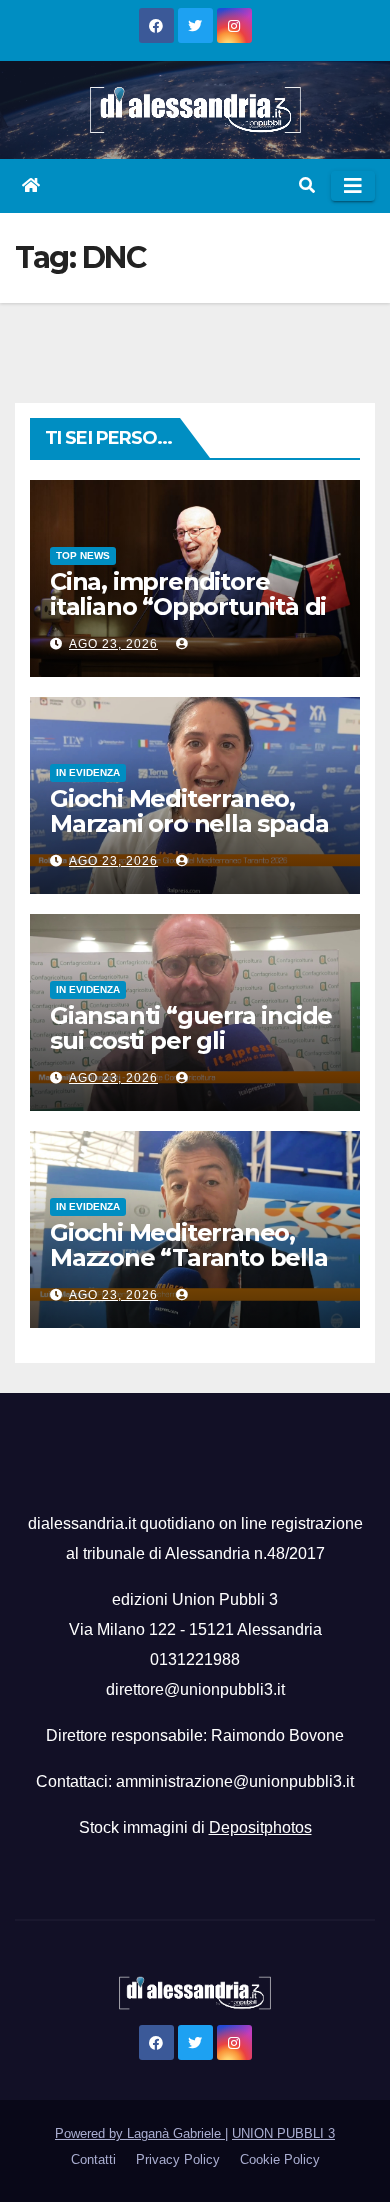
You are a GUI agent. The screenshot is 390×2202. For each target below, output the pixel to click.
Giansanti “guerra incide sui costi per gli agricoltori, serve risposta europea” (191, 1053)
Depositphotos (260, 1827)
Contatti (93, 2159)
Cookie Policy (280, 2159)
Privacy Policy (178, 2159)
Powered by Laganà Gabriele (140, 2133)
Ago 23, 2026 (113, 644)
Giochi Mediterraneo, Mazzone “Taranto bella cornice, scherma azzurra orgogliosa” (189, 1270)
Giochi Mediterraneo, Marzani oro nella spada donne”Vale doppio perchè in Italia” (189, 836)
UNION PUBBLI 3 (283, 2133)
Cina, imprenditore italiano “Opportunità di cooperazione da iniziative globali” (188, 619)
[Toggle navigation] (353, 186)
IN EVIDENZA (88, 772)
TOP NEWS (83, 555)
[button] (307, 185)
